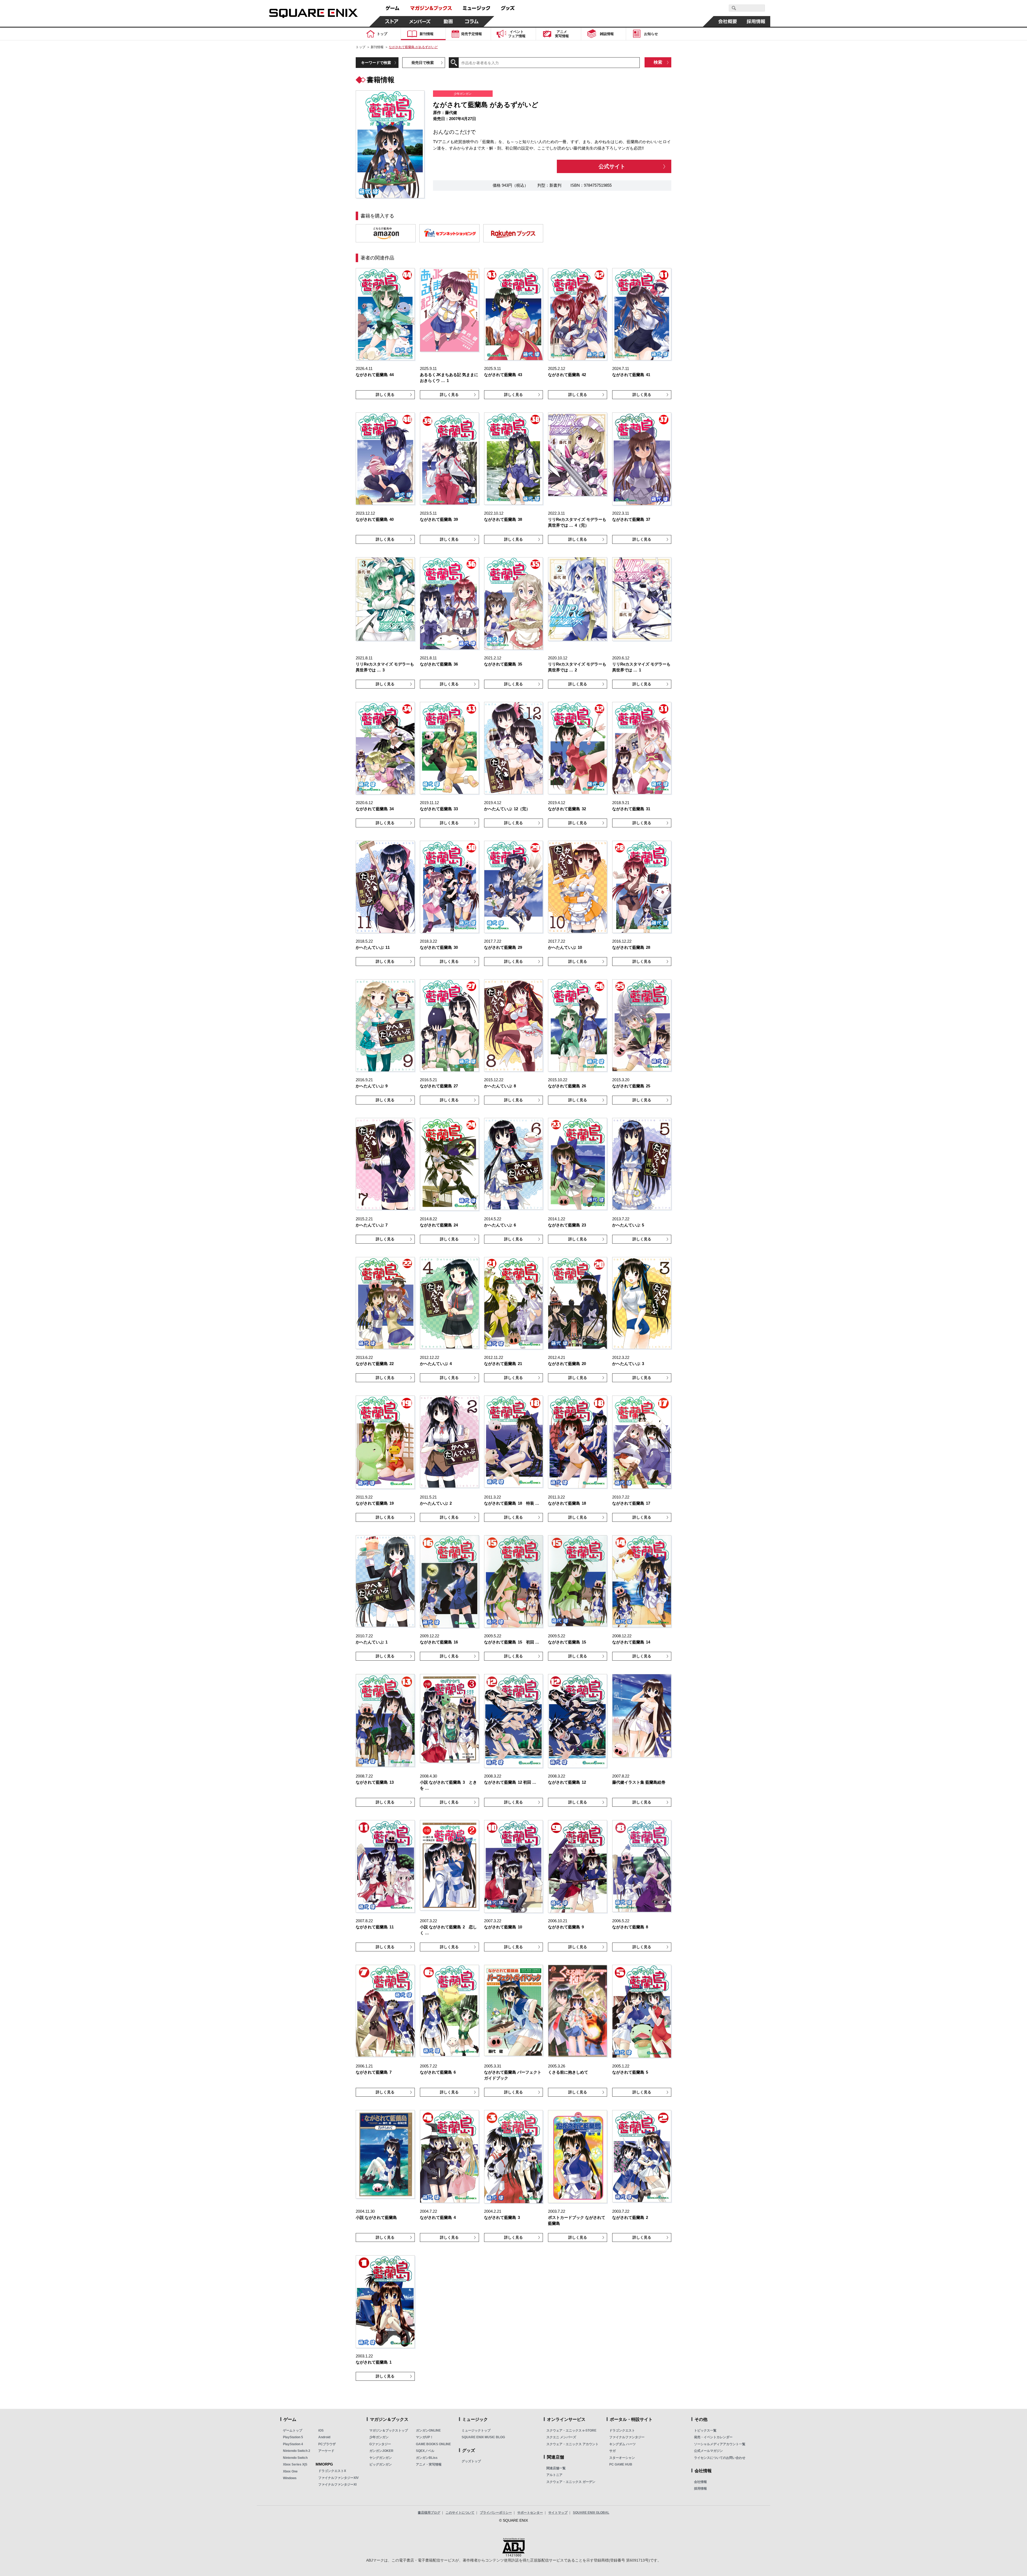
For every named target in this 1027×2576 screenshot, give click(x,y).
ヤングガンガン (381, 2458)
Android (324, 2437)
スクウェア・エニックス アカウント (572, 2444)
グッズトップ (471, 2461)
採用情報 (700, 2489)
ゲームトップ (293, 2430)
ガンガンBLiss (427, 2458)
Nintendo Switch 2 (297, 2451)
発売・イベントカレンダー (713, 2437)
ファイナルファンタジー (627, 2437)
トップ (361, 47)
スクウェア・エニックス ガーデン (571, 2482)
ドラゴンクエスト (622, 2430)
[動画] (448, 21)
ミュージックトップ (476, 2430)
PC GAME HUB (621, 2464)
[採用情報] (756, 21)
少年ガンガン (379, 2437)
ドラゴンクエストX (332, 2471)
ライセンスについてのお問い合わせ (720, 2458)
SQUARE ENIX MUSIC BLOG (483, 2437)
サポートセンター (530, 2513)
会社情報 (700, 2482)
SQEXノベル (425, 2451)
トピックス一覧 (705, 2430)
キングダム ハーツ (622, 2444)
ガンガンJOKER (381, 2451)
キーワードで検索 (376, 63)
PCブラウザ (327, 2444)
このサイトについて (460, 2513)
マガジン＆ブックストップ (389, 2430)
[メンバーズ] (420, 21)
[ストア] (392, 21)
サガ (612, 2451)
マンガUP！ (425, 2437)
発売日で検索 (423, 63)
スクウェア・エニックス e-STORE (571, 2430)
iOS (321, 2430)
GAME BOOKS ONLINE (433, 2444)
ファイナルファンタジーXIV (338, 2478)
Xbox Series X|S (295, 2464)
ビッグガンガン (381, 2464)
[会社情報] (728, 21)
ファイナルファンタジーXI (337, 2485)
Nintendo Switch (295, 2458)
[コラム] (472, 21)
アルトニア (554, 2475)
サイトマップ (558, 2513)
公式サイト (612, 166)
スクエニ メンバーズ (561, 2437)
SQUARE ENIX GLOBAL (591, 2513)
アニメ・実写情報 (429, 2464)
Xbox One (290, 2471)
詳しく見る (385, 395)
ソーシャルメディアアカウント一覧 (720, 2444)
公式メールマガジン (708, 2451)
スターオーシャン (622, 2458)
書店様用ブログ (429, 2513)
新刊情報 (377, 47)
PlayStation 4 (293, 2444)
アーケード (326, 2451)
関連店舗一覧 (556, 2468)
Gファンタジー (380, 2444)
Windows (290, 2478)
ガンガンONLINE (428, 2430)
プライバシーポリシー (496, 2513)
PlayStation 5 (293, 2437)
